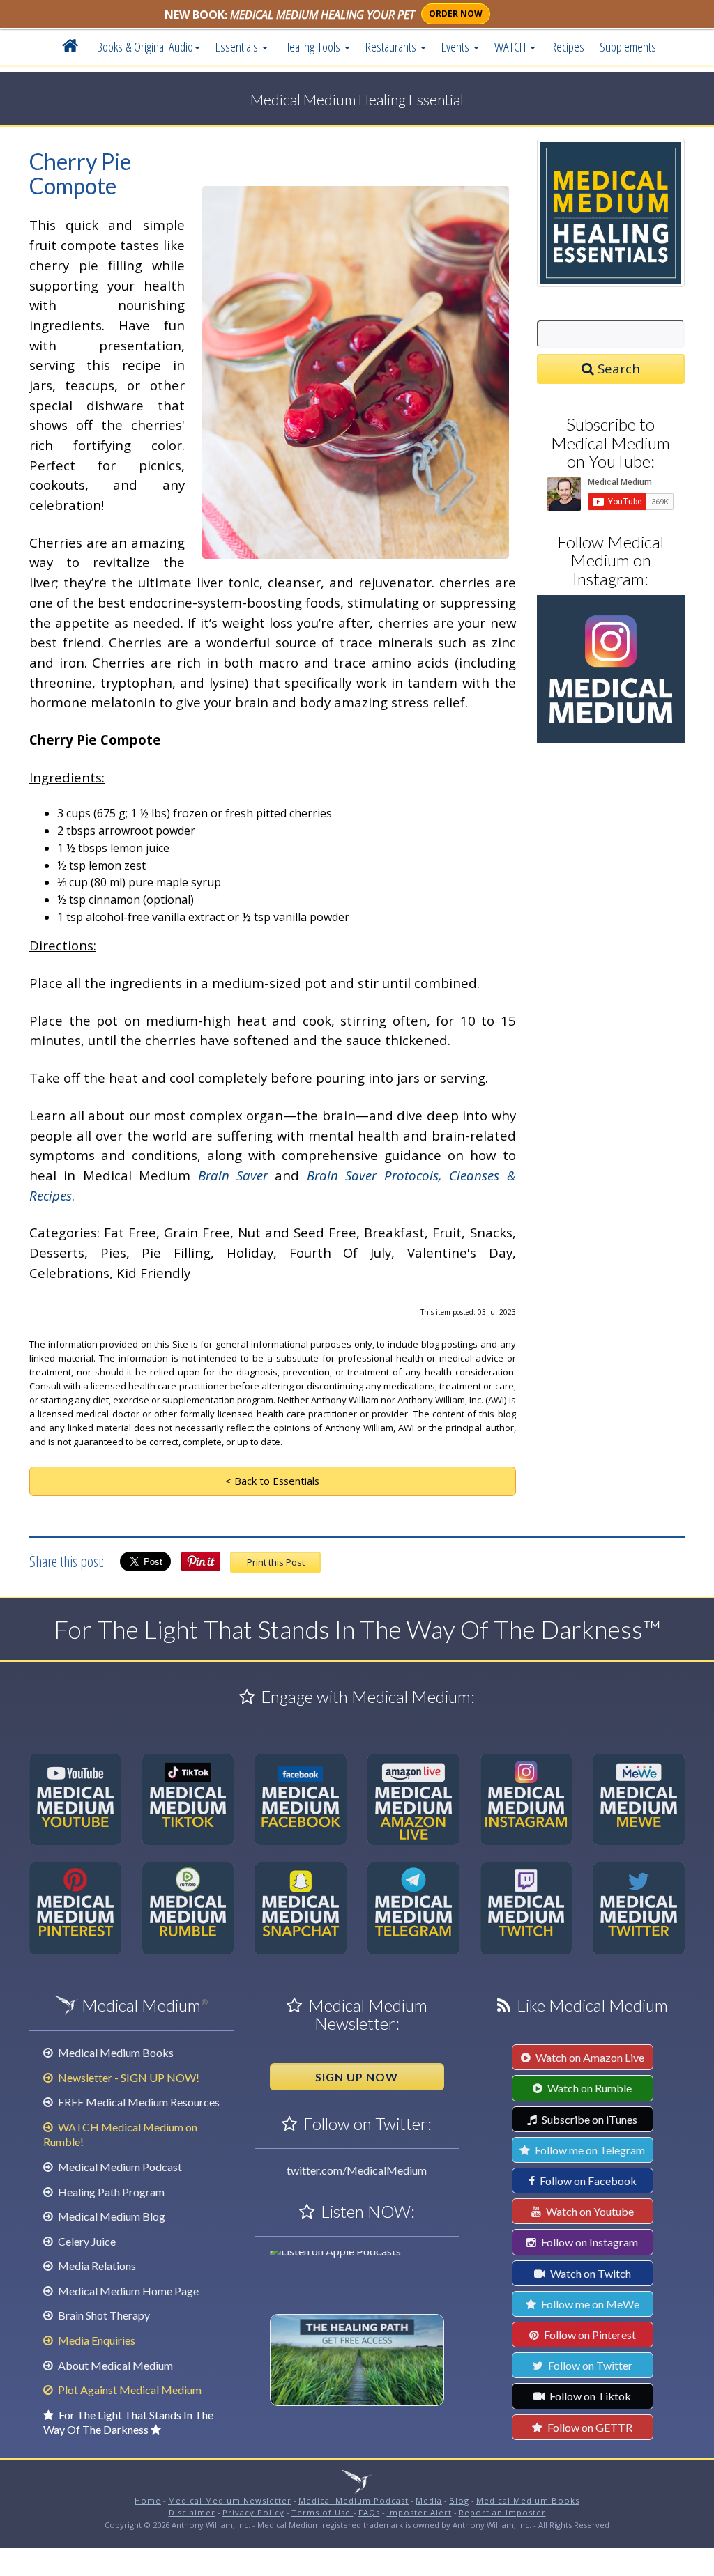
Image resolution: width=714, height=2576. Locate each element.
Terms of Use (322, 2512)
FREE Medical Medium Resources (138, 2102)
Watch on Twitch (590, 2273)
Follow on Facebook (587, 2181)
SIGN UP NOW (357, 2077)
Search (617, 368)
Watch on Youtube (589, 2211)
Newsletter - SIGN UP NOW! (128, 2077)
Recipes (568, 46)
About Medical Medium (114, 2365)
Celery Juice (86, 2241)
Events (457, 46)
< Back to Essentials (272, 1481)
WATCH (511, 46)
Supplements (628, 46)
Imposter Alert (419, 2512)
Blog (459, 2500)
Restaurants (392, 46)
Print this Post (276, 1562)
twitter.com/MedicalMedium (357, 2170)
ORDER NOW (456, 14)
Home (148, 2500)
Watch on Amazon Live (589, 2057)
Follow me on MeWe (589, 2304)
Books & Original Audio (145, 46)
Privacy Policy (253, 2512)
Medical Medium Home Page (127, 2291)
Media (429, 2500)
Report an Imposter (502, 2512)
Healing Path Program (110, 2192)
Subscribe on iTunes (588, 2119)
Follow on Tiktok (589, 2396)
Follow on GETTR (589, 2427)
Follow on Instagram (588, 2242)
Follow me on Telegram (589, 2150)
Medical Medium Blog (111, 2216)
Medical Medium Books (115, 2052)
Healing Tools (313, 46)
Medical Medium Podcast (119, 2167)
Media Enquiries (96, 2340)
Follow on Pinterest (589, 2335)
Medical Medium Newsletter (230, 2500)
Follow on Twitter (589, 2365)
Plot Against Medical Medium (129, 2390)
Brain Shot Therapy (103, 2315)
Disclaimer (192, 2512)
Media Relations (96, 2266)
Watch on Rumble (588, 2088)
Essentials (238, 46)
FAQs (369, 2512)
